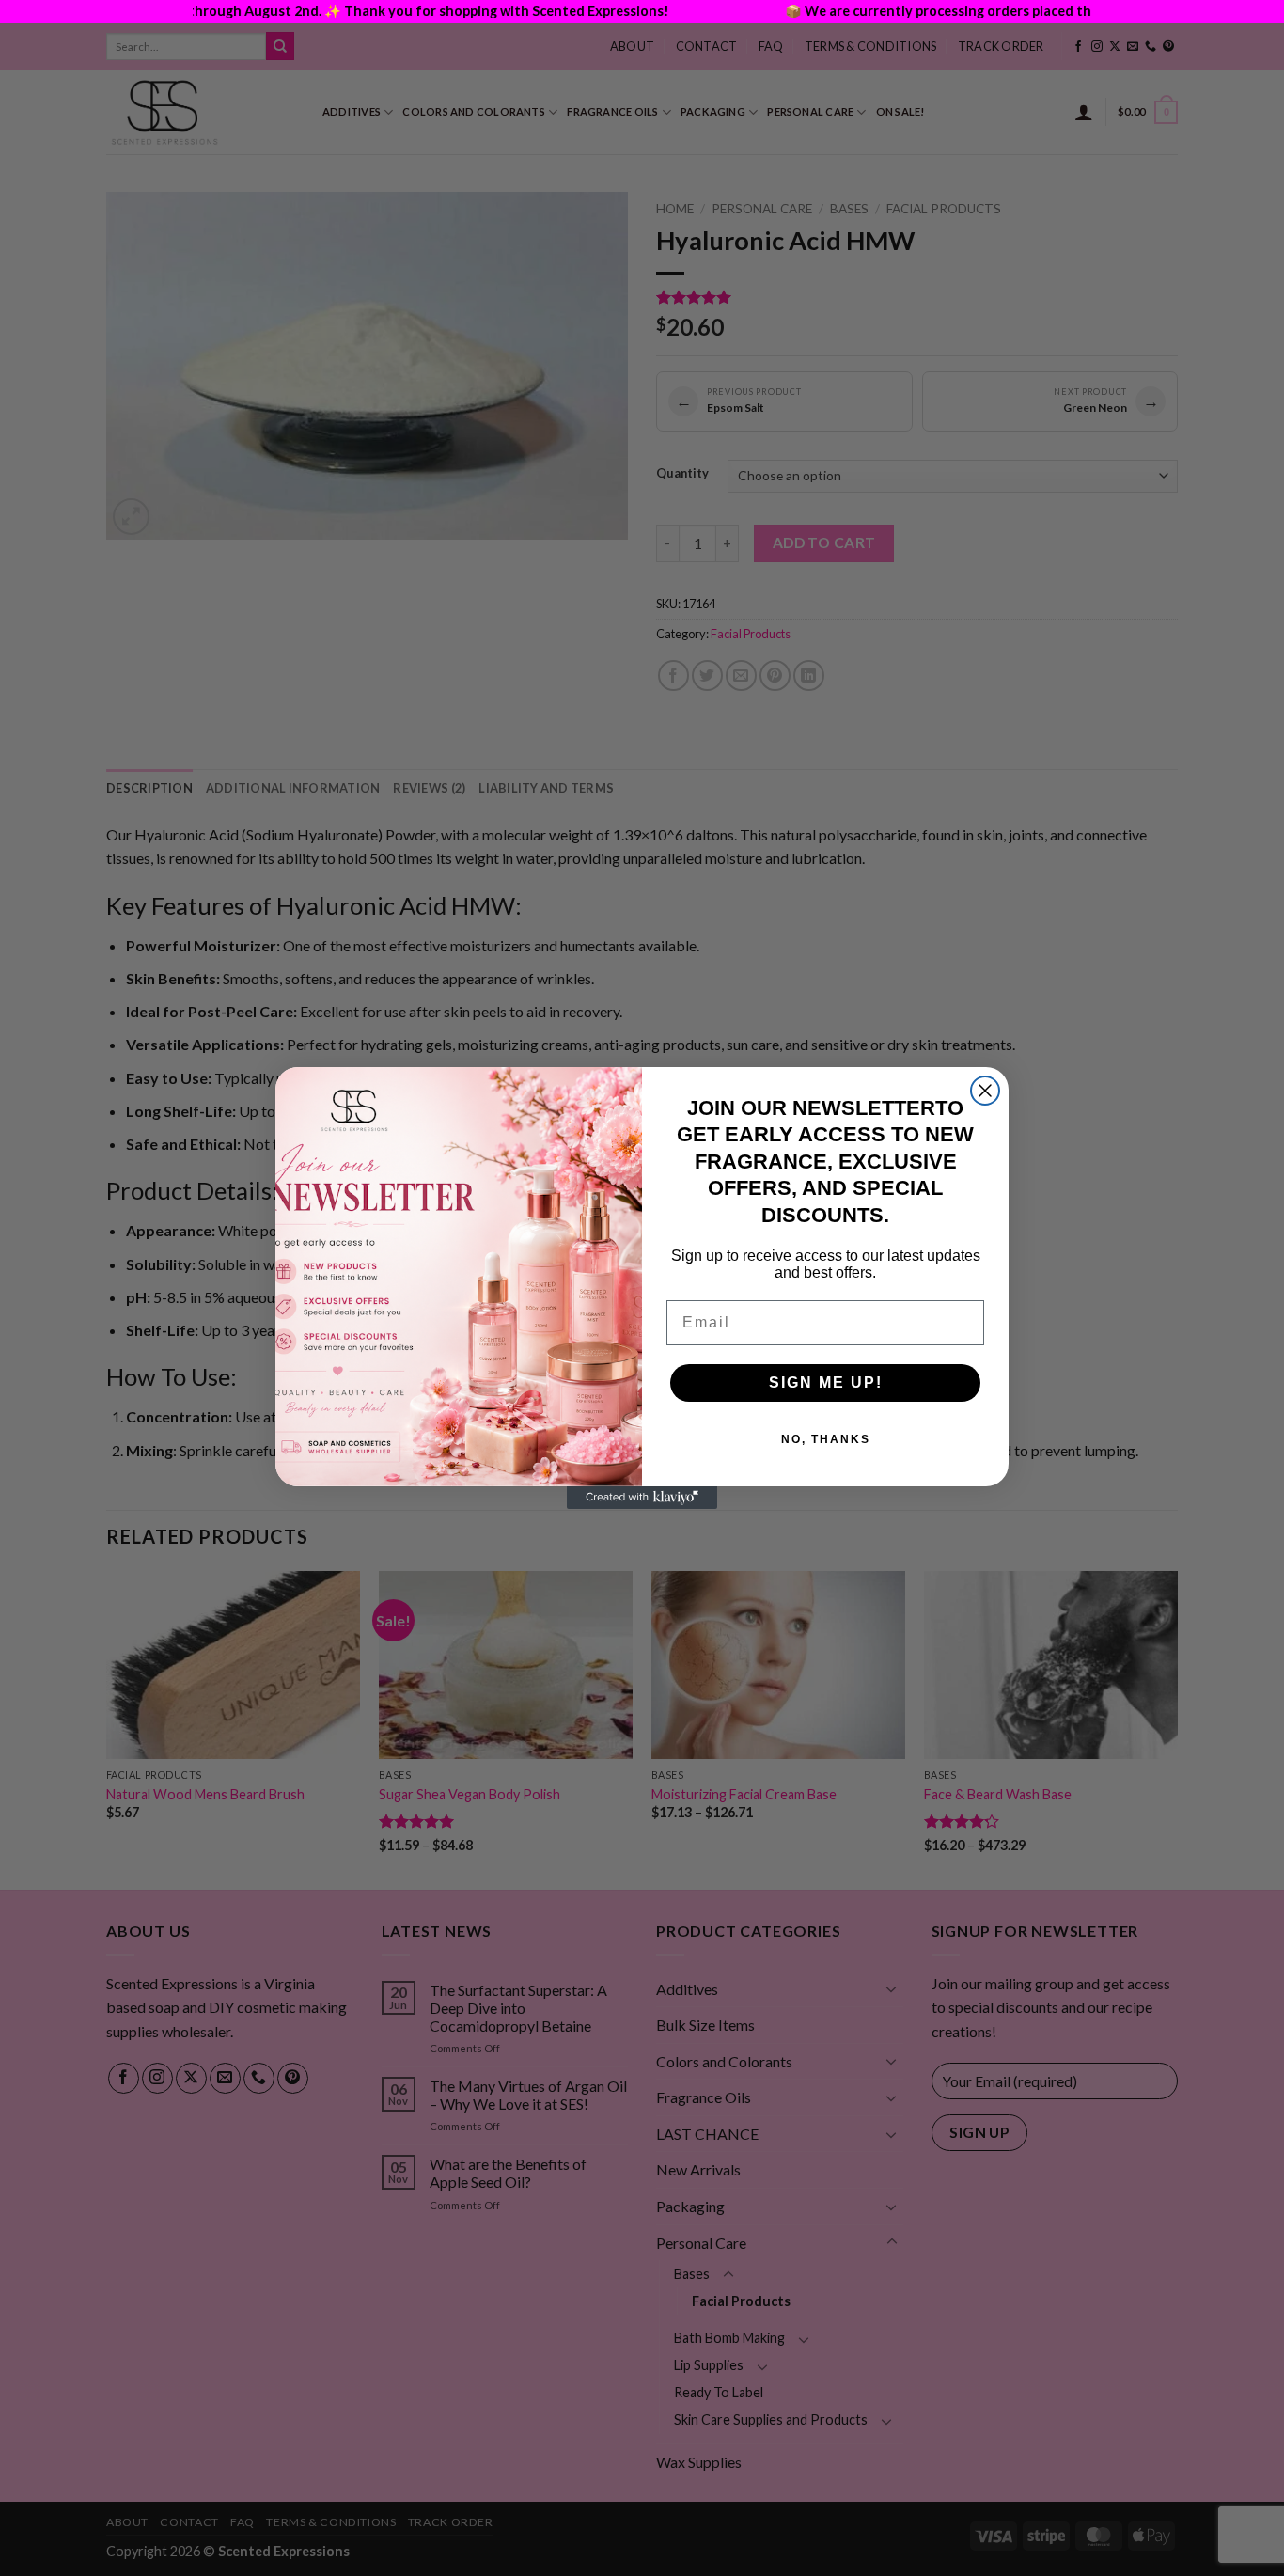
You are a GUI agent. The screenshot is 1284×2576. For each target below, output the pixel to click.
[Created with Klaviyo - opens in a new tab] (642, 1498)
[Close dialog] (985, 1091)
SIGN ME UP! (826, 1382)
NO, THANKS (826, 1439)
